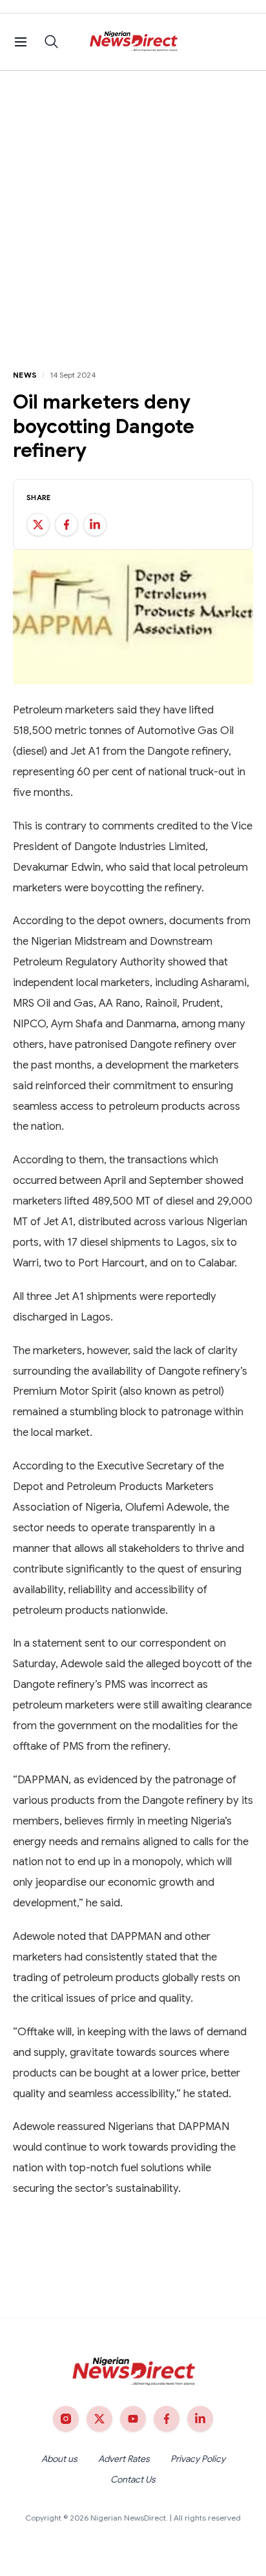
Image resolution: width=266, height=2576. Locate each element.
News (25, 375)
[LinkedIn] (200, 2419)
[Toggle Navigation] (21, 42)
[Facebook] (167, 2419)
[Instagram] (66, 2419)
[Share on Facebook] (66, 525)
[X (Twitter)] (99, 2419)
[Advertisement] (133, 210)
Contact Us (133, 2479)
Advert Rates (124, 2459)
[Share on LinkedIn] (95, 525)
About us (59, 2459)
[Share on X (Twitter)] (38, 525)
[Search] (52, 42)
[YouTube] (133, 2419)
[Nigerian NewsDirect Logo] (133, 42)
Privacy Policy (198, 2459)
